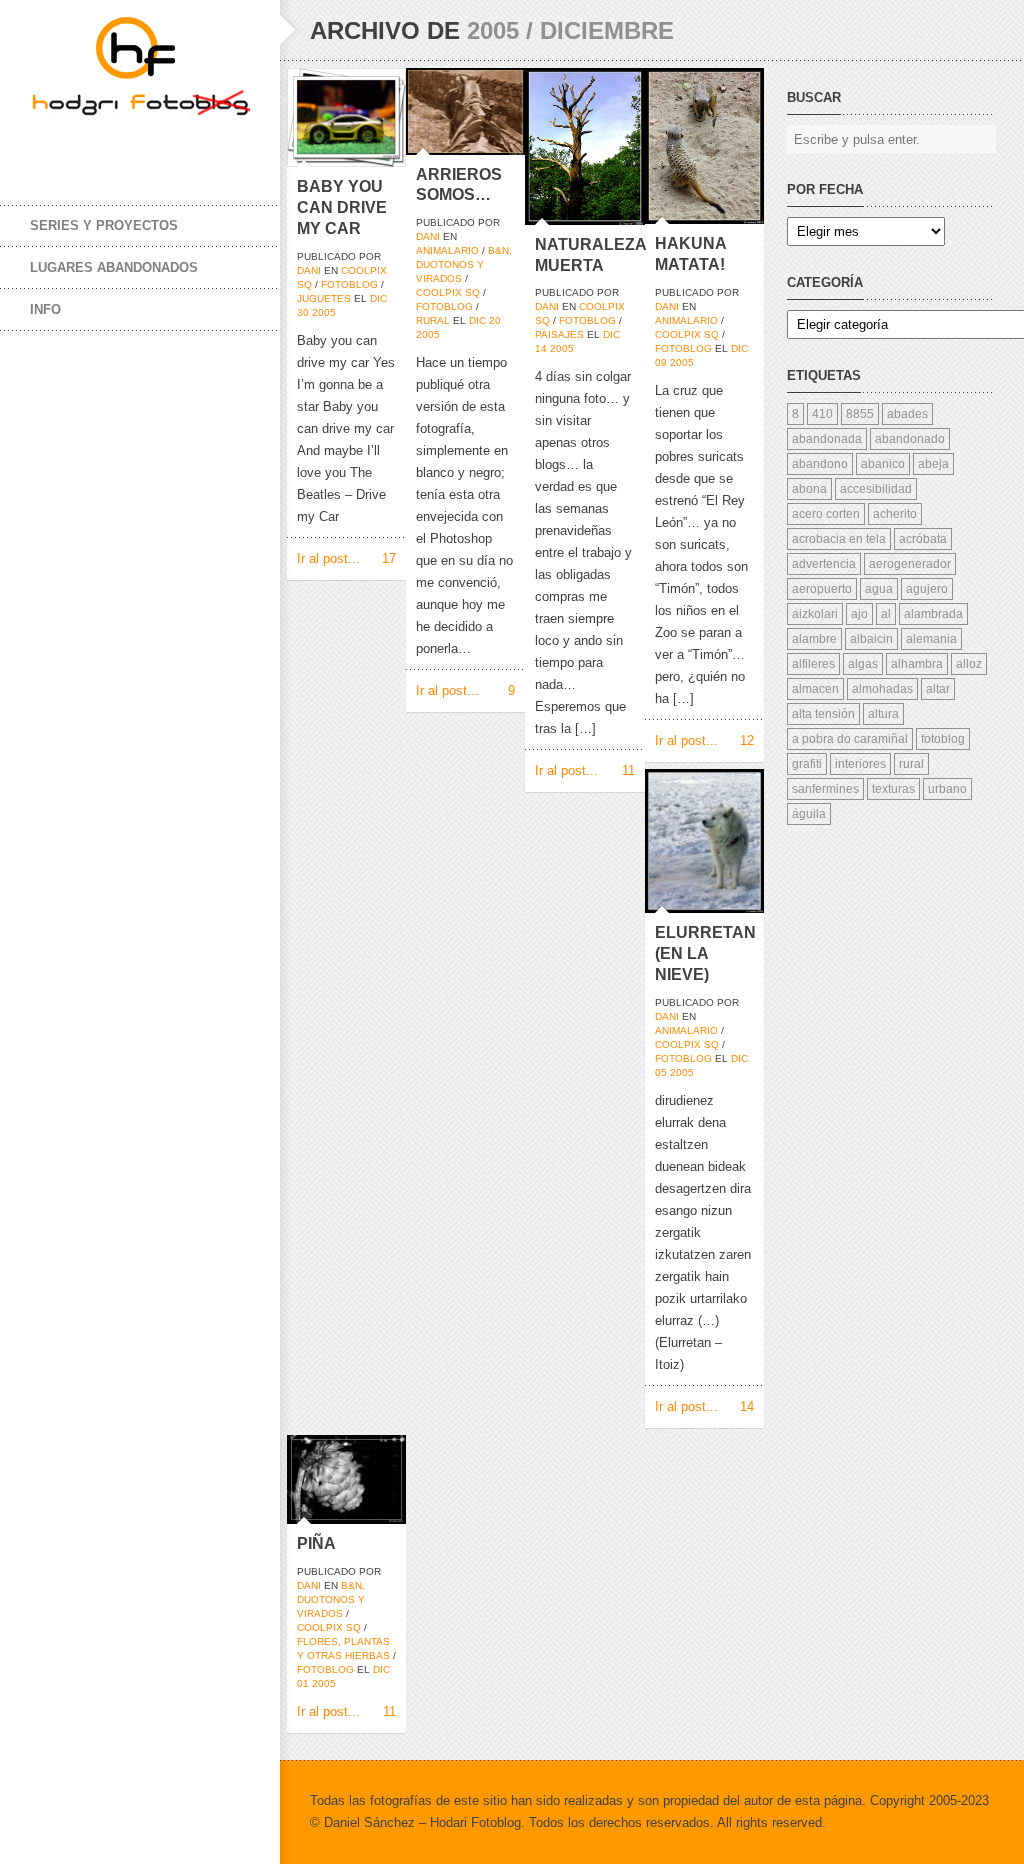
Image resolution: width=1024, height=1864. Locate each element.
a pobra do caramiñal (850, 739)
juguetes (324, 298)
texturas (893, 789)
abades (907, 414)
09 (661, 362)
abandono (820, 464)
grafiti (807, 764)
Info (45, 309)
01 (303, 1683)
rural (433, 320)
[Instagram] (130, 148)
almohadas (882, 689)
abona (809, 489)
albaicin (871, 639)
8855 (860, 414)
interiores (860, 764)
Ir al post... (328, 558)
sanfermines (825, 789)
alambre (814, 639)
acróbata (923, 539)
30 (303, 312)
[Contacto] (170, 148)
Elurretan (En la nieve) (705, 953)
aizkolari (815, 614)
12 (747, 740)
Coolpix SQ (448, 292)
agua (879, 589)
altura (883, 714)
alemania (931, 639)
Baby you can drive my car (342, 207)
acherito (895, 514)
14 (541, 348)
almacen (815, 689)
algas (863, 664)
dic (378, 298)
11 (628, 770)
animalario (447, 250)
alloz (969, 664)
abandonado (910, 439)
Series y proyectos (104, 225)
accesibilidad (876, 489)
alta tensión (823, 714)
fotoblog (349, 284)
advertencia (824, 564)
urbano (947, 789)
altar (938, 689)
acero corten (826, 514)
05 (661, 1072)
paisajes (559, 334)
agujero (927, 589)
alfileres (813, 664)
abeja (933, 464)
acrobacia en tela (839, 539)
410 (822, 414)
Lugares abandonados (114, 267)
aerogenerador (910, 564)
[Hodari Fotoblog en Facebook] (50, 148)
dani (309, 270)
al (886, 614)
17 (389, 558)
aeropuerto (822, 589)
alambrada (933, 614)
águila (809, 814)
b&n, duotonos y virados (464, 264)
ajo (859, 614)
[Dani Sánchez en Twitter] (90, 148)
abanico (883, 464)
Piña (316, 1543)
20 (495, 320)
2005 (324, 312)
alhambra (917, 664)
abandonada (827, 439)
